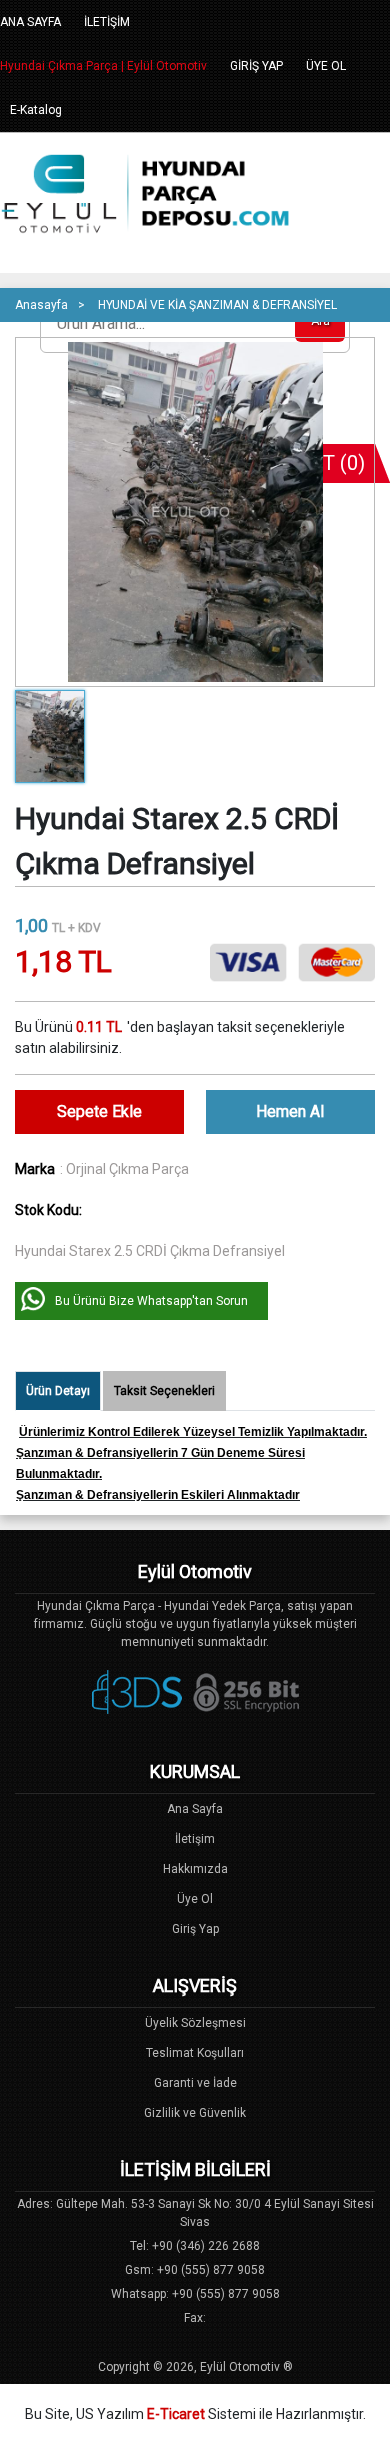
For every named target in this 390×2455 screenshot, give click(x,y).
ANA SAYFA (30, 22)
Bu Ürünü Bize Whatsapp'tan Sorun (151, 1301)
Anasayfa (41, 305)
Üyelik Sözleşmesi (195, 2023)
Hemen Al (290, 1111)
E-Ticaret (176, 2414)
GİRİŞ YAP (256, 66)
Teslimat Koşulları (195, 2053)
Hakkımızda (195, 1869)
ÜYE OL (326, 66)
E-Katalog (36, 110)
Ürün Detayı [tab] (58, 1391)
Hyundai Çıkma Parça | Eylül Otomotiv (103, 66)
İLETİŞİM (107, 22)
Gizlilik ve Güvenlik (195, 2113)
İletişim (195, 1839)
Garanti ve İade (195, 2083)
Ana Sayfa (195, 1809)
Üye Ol (195, 1899)
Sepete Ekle (99, 1111)
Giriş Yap (195, 1929)
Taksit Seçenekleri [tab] (164, 1391)
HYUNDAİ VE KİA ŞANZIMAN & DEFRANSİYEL (217, 305)
